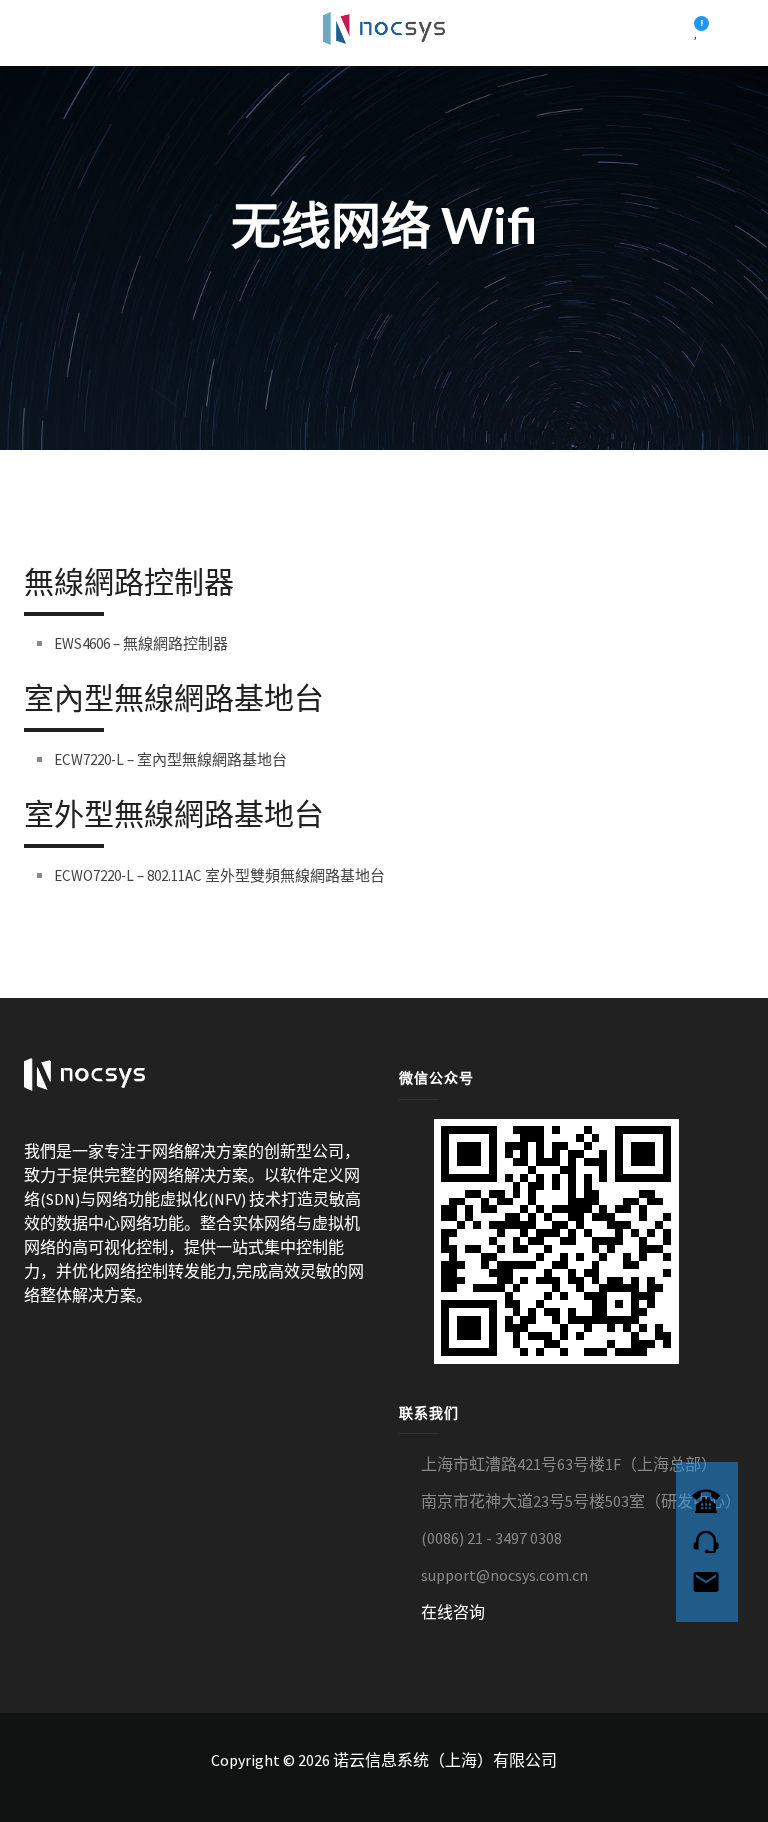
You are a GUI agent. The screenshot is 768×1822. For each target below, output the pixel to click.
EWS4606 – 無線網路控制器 (141, 643)
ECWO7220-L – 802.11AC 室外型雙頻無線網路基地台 (219, 875)
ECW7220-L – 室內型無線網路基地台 (170, 759)
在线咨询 (453, 1612)
